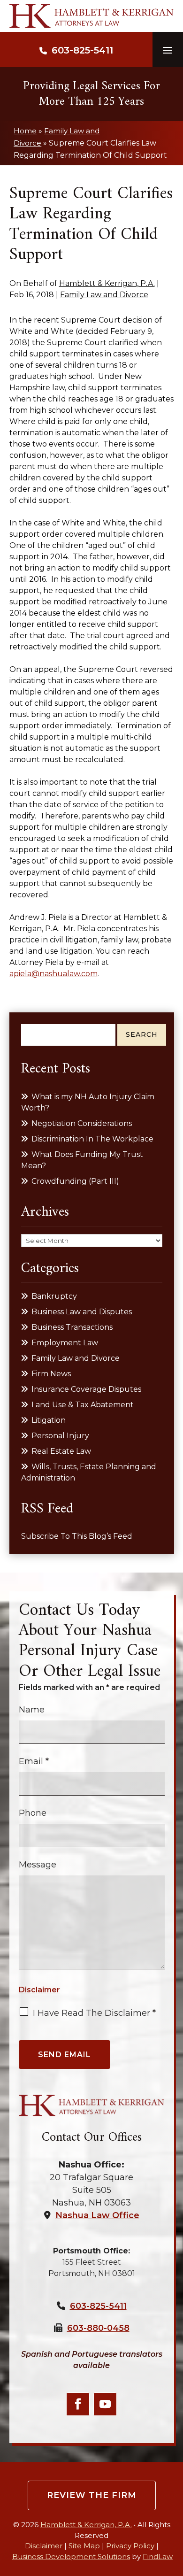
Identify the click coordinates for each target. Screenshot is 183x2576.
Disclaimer (39, 1990)
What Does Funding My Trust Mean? (82, 1160)
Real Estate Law (61, 1451)
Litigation (49, 1420)
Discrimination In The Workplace (92, 1139)
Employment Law (65, 1343)
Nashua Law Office (97, 2215)
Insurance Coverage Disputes (86, 1389)
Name (32, 1710)
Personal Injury (60, 1436)
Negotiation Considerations (82, 1123)
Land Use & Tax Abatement (83, 1405)
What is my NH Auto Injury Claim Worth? (88, 1102)
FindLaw (158, 2557)
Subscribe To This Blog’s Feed (77, 1536)
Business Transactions (72, 1327)
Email (34, 1761)
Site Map (84, 2546)
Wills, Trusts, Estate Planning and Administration (89, 1472)
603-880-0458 (98, 2328)
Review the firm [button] (92, 2495)
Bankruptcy (54, 1296)
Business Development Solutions (71, 2557)
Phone (33, 1813)
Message (38, 1865)
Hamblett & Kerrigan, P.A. (107, 283)
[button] (168, 50)
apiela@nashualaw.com (53, 974)
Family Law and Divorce (104, 295)
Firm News (51, 1374)
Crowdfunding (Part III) (75, 1181)
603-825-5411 (82, 50)
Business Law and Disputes (82, 1312)
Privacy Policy (130, 2546)
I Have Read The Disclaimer (94, 2013)
